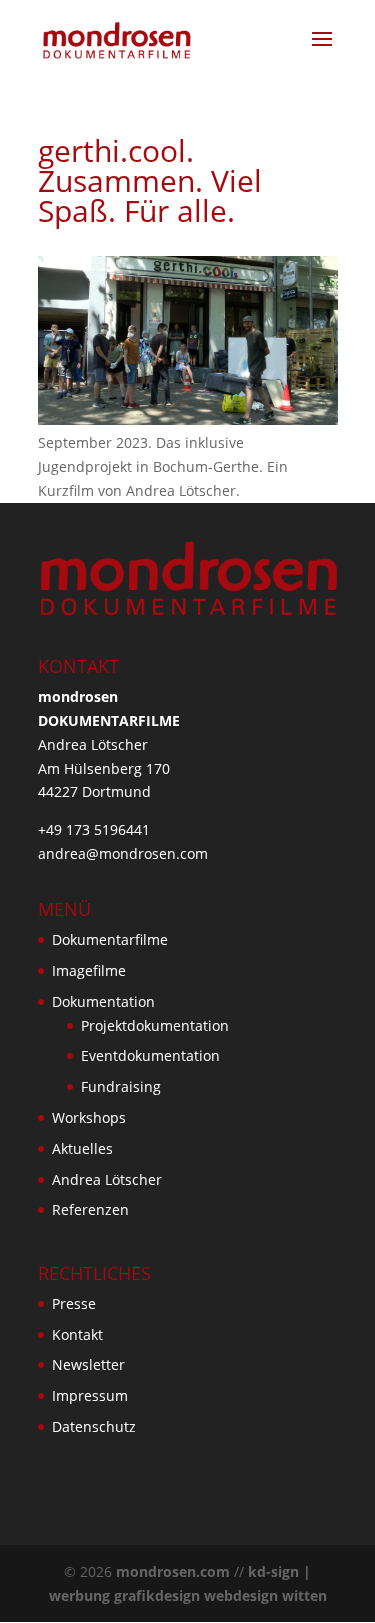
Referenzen (90, 1209)
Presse (74, 1303)
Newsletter (88, 1364)
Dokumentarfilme (110, 939)
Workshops (89, 1117)
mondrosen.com (173, 1571)
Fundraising (121, 1086)
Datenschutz (94, 1426)
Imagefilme (89, 970)
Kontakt (77, 1334)
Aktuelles (82, 1148)
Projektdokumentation (155, 1025)
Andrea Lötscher (107, 1179)
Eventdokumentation (150, 1055)
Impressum (90, 1395)
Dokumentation (103, 1001)
